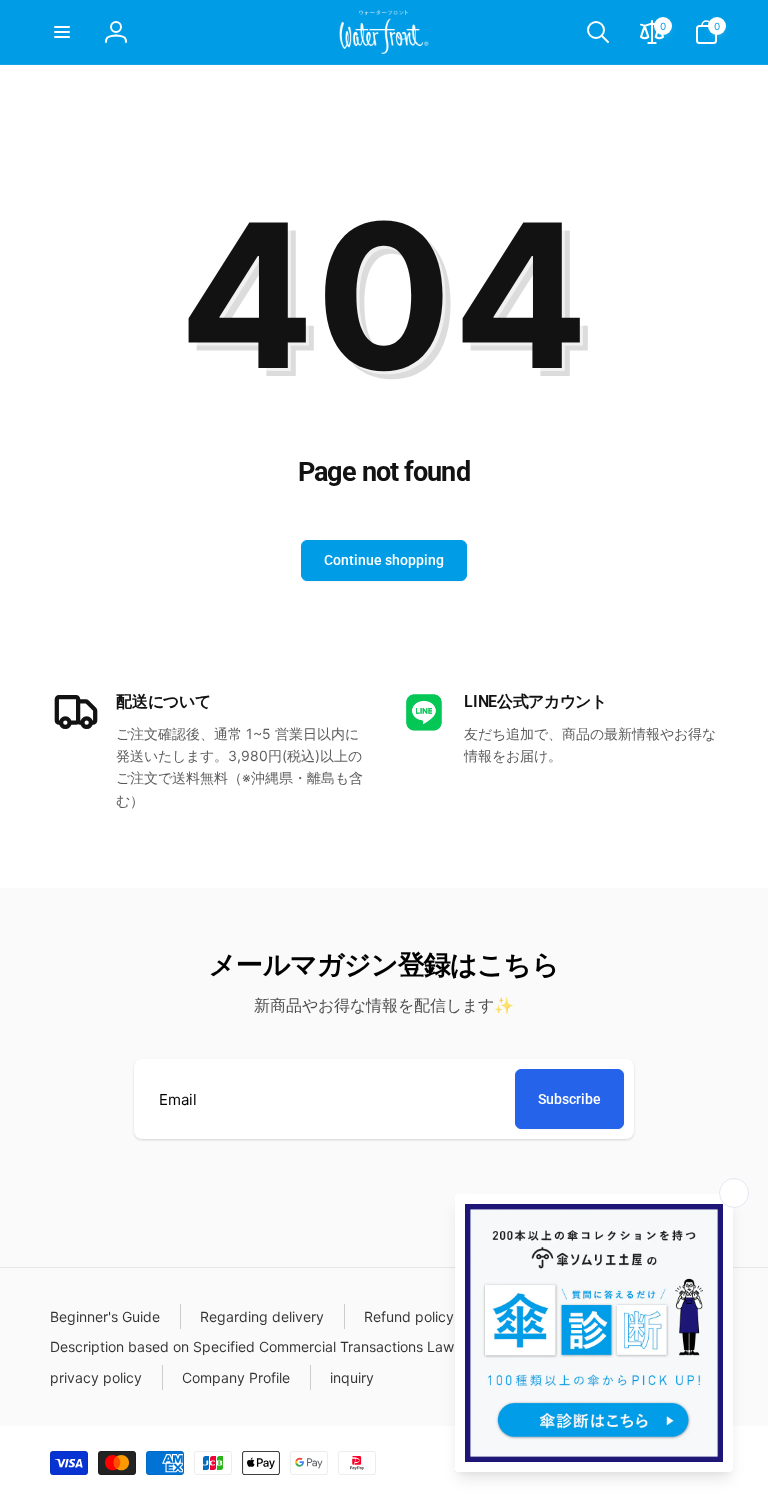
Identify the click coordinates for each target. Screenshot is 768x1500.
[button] (62, 32)
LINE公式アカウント (535, 701)
